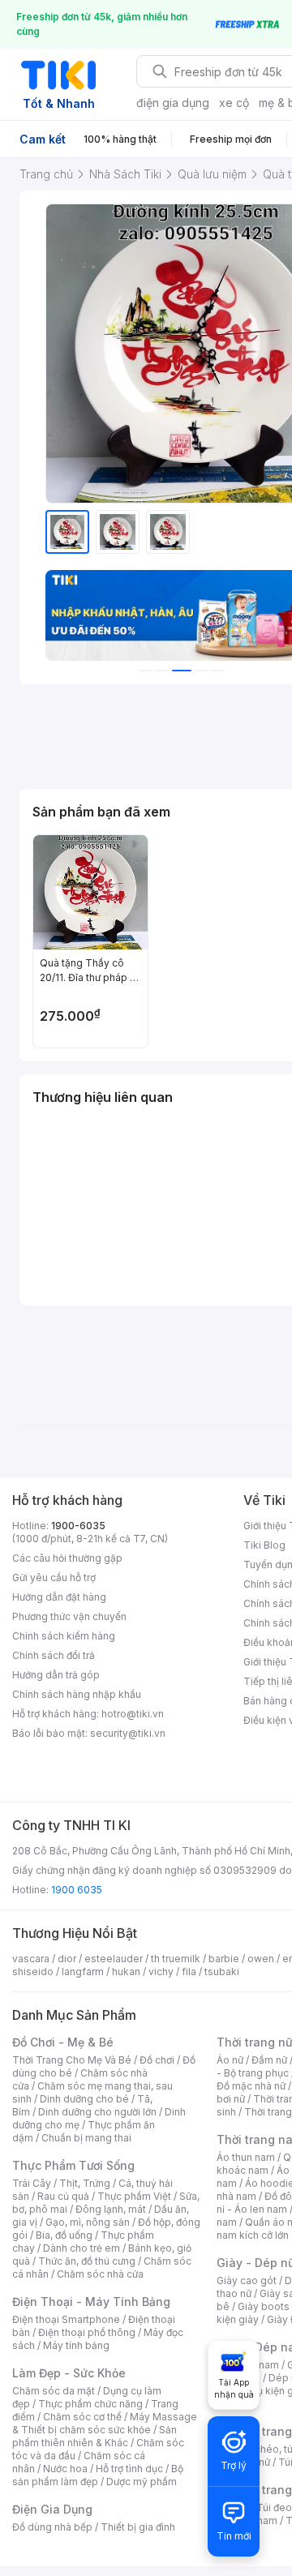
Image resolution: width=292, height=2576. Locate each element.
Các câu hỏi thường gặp (67, 1558)
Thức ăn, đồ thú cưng (87, 2261)
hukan (126, 1972)
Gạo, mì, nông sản (88, 2222)
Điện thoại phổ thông (87, 2332)
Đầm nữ (269, 2060)
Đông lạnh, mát (111, 2209)
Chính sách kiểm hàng (64, 1636)
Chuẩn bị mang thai (86, 2138)
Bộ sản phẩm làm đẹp (98, 2475)
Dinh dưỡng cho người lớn (97, 2112)
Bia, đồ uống (64, 2235)
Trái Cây (32, 2183)
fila (189, 1972)
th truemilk (176, 1959)
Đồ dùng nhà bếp (52, 2527)
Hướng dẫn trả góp (56, 1675)
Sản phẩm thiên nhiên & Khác (94, 2436)
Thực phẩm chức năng (90, 2404)
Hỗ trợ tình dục (129, 2469)
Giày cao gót (247, 2280)
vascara (31, 1959)
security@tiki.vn (128, 1733)
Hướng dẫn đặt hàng (59, 1597)
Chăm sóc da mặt (54, 2391)
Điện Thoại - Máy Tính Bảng (91, 2302)
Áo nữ (230, 2060)
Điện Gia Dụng (52, 2509)
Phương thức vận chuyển (69, 1616)
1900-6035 (78, 1526)
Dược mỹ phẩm (142, 2482)
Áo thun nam (246, 2157)
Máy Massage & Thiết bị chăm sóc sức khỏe (105, 2423)
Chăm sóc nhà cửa (100, 2274)
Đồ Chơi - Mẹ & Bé (63, 2042)
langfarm (83, 1972)
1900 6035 (77, 1890)
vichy (161, 1972)
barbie (224, 1959)
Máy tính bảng (76, 2345)
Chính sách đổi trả (54, 1655)
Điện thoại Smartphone (66, 2319)
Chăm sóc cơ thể (82, 2417)
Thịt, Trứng (85, 2183)
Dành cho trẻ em (82, 2248)
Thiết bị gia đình (138, 2527)
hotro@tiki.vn (133, 1714)
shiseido (33, 1972)
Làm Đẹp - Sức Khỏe (69, 2373)
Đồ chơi (157, 2060)
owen (261, 1959)
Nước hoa (65, 2469)
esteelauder (114, 1959)
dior (67, 1959)
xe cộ (234, 103)
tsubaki (222, 1972)
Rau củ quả (63, 2196)
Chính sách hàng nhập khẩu (77, 1694)
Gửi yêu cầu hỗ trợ (54, 1577)
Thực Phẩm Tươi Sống (73, 2165)
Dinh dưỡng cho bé (84, 2099)
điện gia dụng (173, 103)
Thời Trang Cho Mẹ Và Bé (72, 2060)
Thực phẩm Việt (134, 2196)
